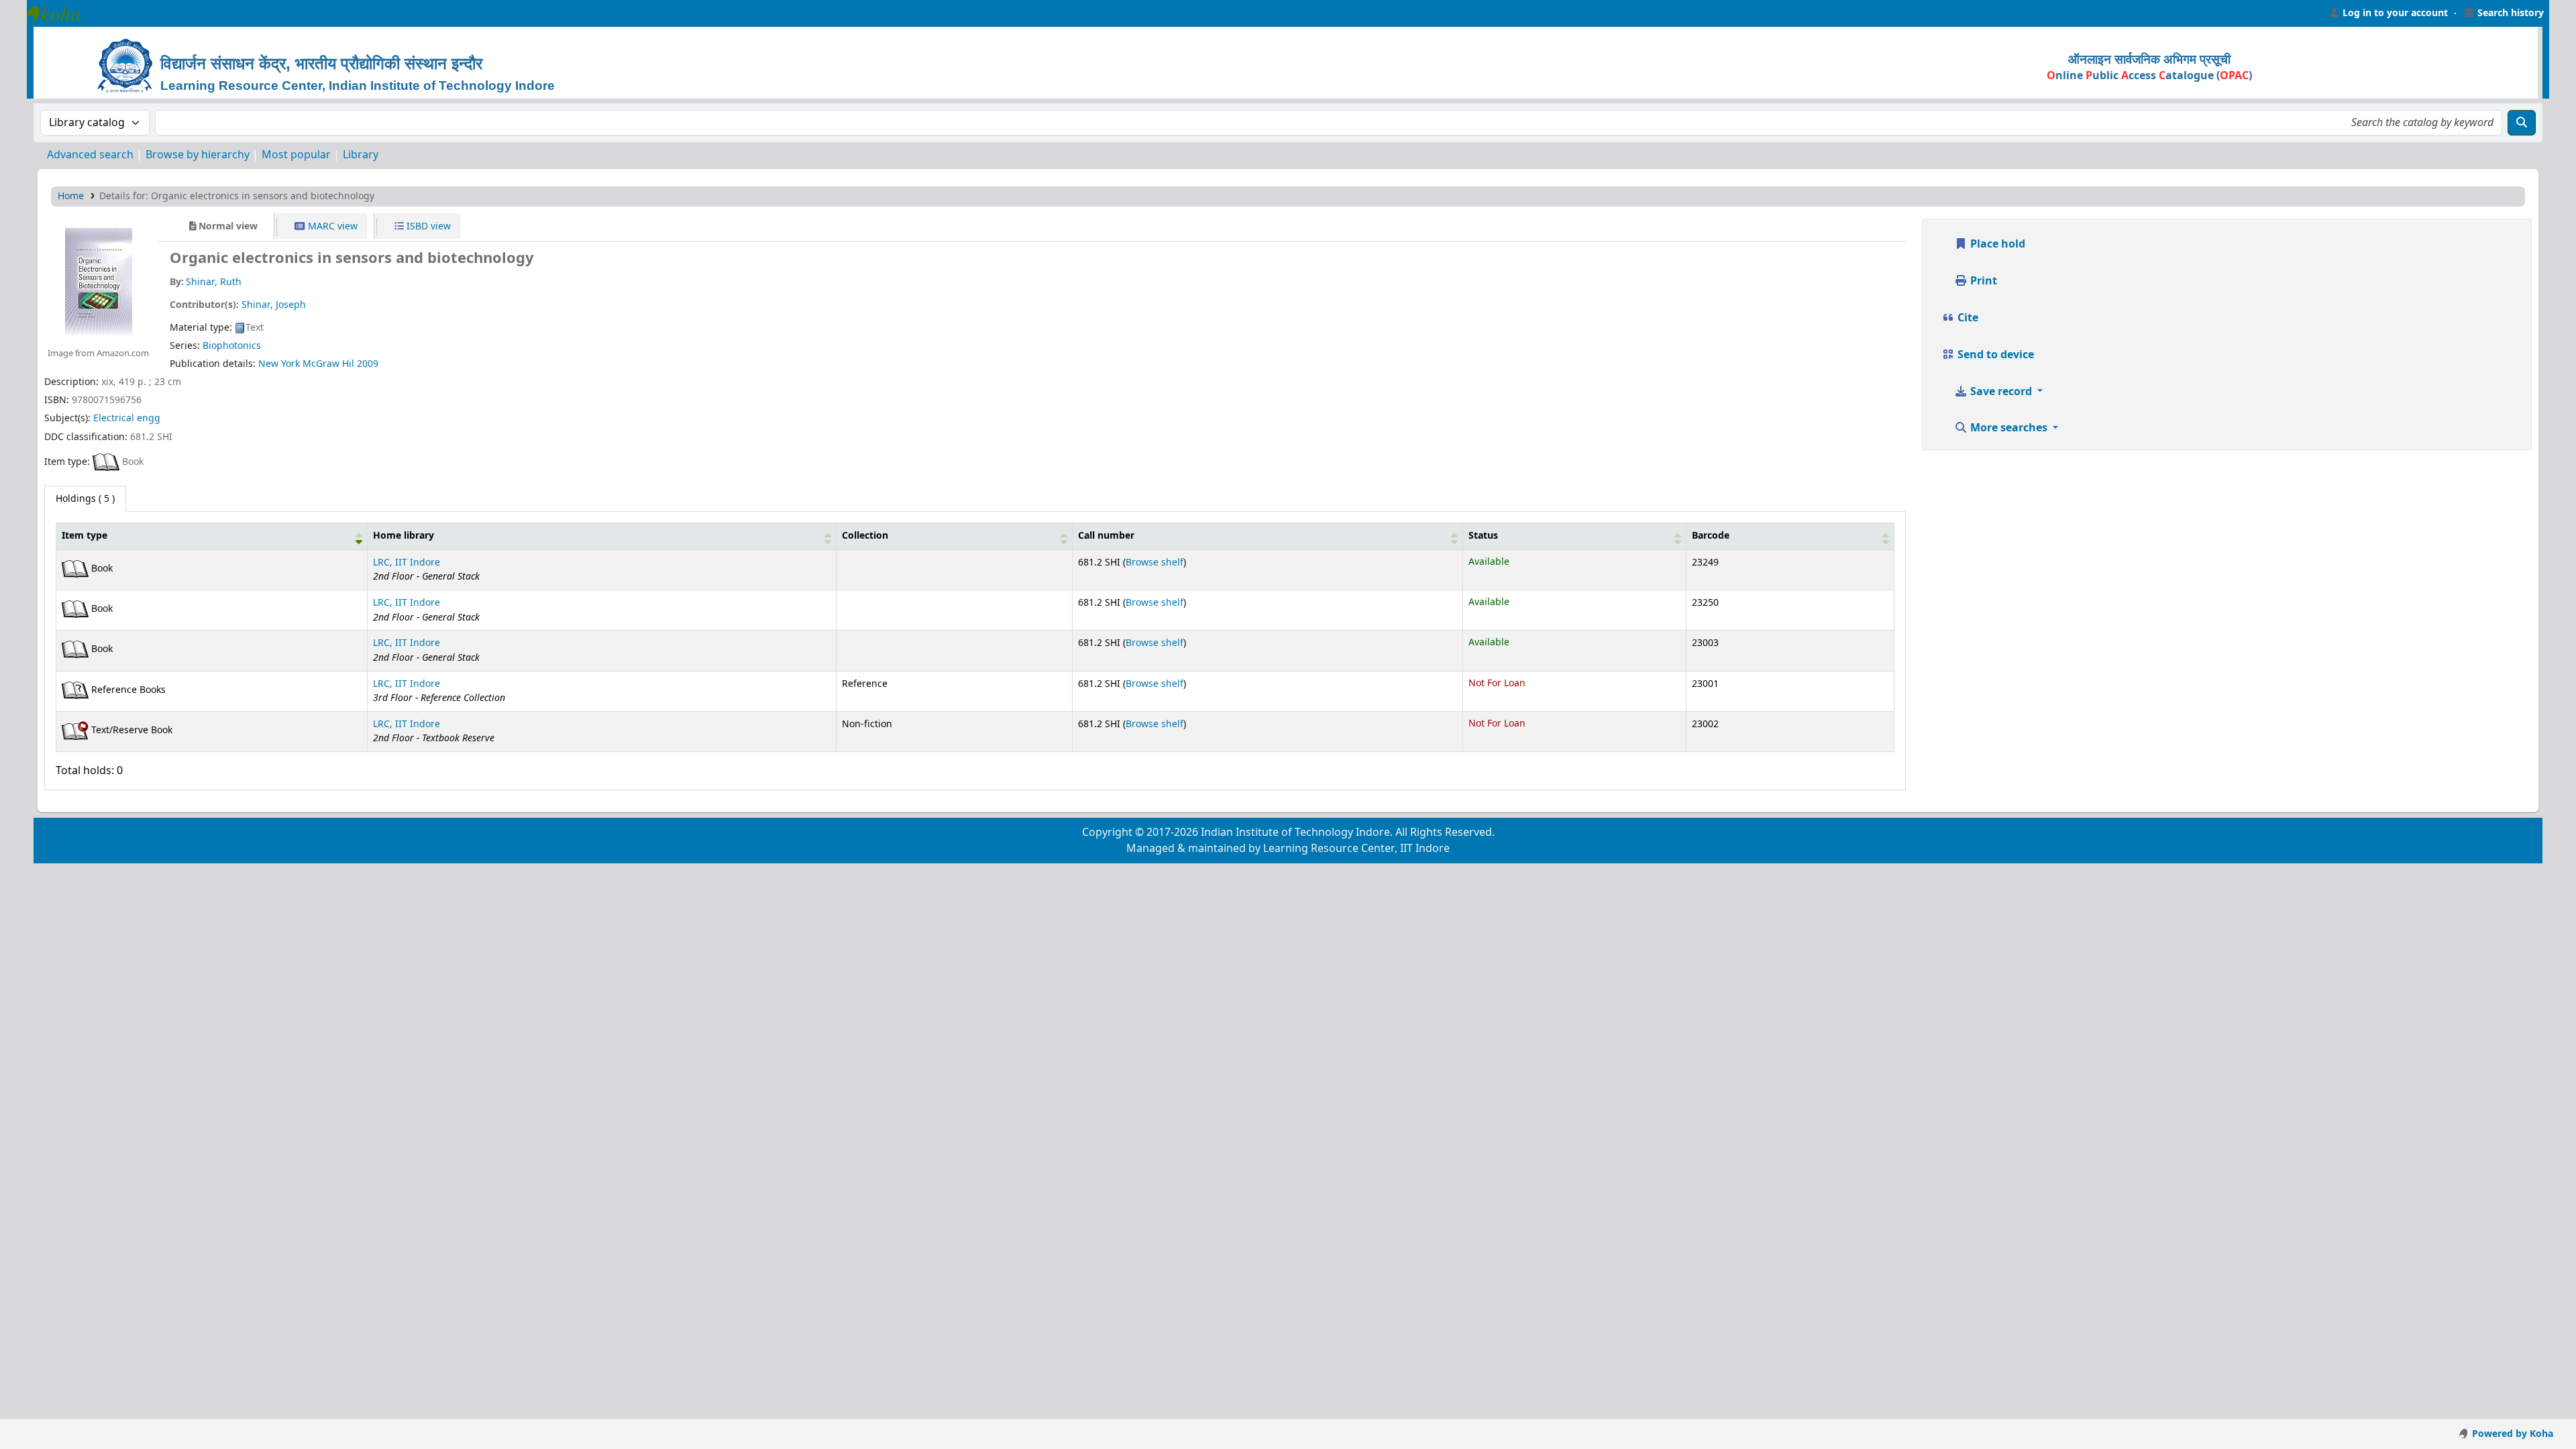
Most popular (296, 155)
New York (279, 364)
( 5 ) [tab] (85, 499)
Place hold (1996, 244)
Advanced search (90, 155)
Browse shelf (1155, 562)
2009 (368, 364)
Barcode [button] (1711, 536)
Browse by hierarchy (198, 155)
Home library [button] (404, 536)
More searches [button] (2009, 428)
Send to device (1994, 355)
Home (71, 196)
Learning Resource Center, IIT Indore (60, 13)
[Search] (2522, 123)
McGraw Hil (328, 364)
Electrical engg (127, 418)
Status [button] (1483, 536)
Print (1982, 281)
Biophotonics (232, 346)
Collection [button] (865, 536)
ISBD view (427, 226)
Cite (1967, 318)
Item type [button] (85, 536)
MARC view (331, 226)
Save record (2001, 392)
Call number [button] (1106, 536)
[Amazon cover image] (98, 281)
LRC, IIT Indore (407, 562)
